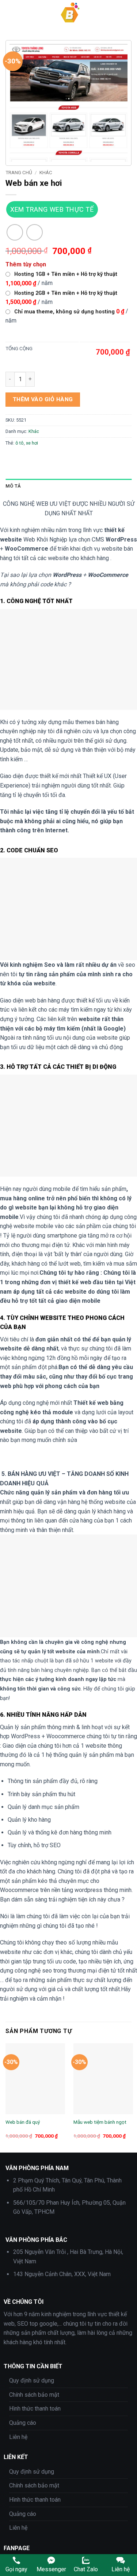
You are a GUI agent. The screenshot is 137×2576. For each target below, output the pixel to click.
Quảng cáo (23, 2423)
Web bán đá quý (23, 2122)
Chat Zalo (86, 2569)
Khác (46, 172)
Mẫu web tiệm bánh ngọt (100, 2122)
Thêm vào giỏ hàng (43, 399)
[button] (10, 13)
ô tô (20, 443)
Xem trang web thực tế (52, 209)
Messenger (51, 2569)
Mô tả (13, 486)
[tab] (68, 486)
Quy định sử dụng (32, 2380)
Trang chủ (19, 172)
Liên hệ (18, 2437)
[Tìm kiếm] (129, 13)
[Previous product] (35, 232)
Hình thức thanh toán (35, 2409)
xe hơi (32, 443)
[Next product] (15, 232)
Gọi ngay (16, 2569)
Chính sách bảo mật (34, 2395)
